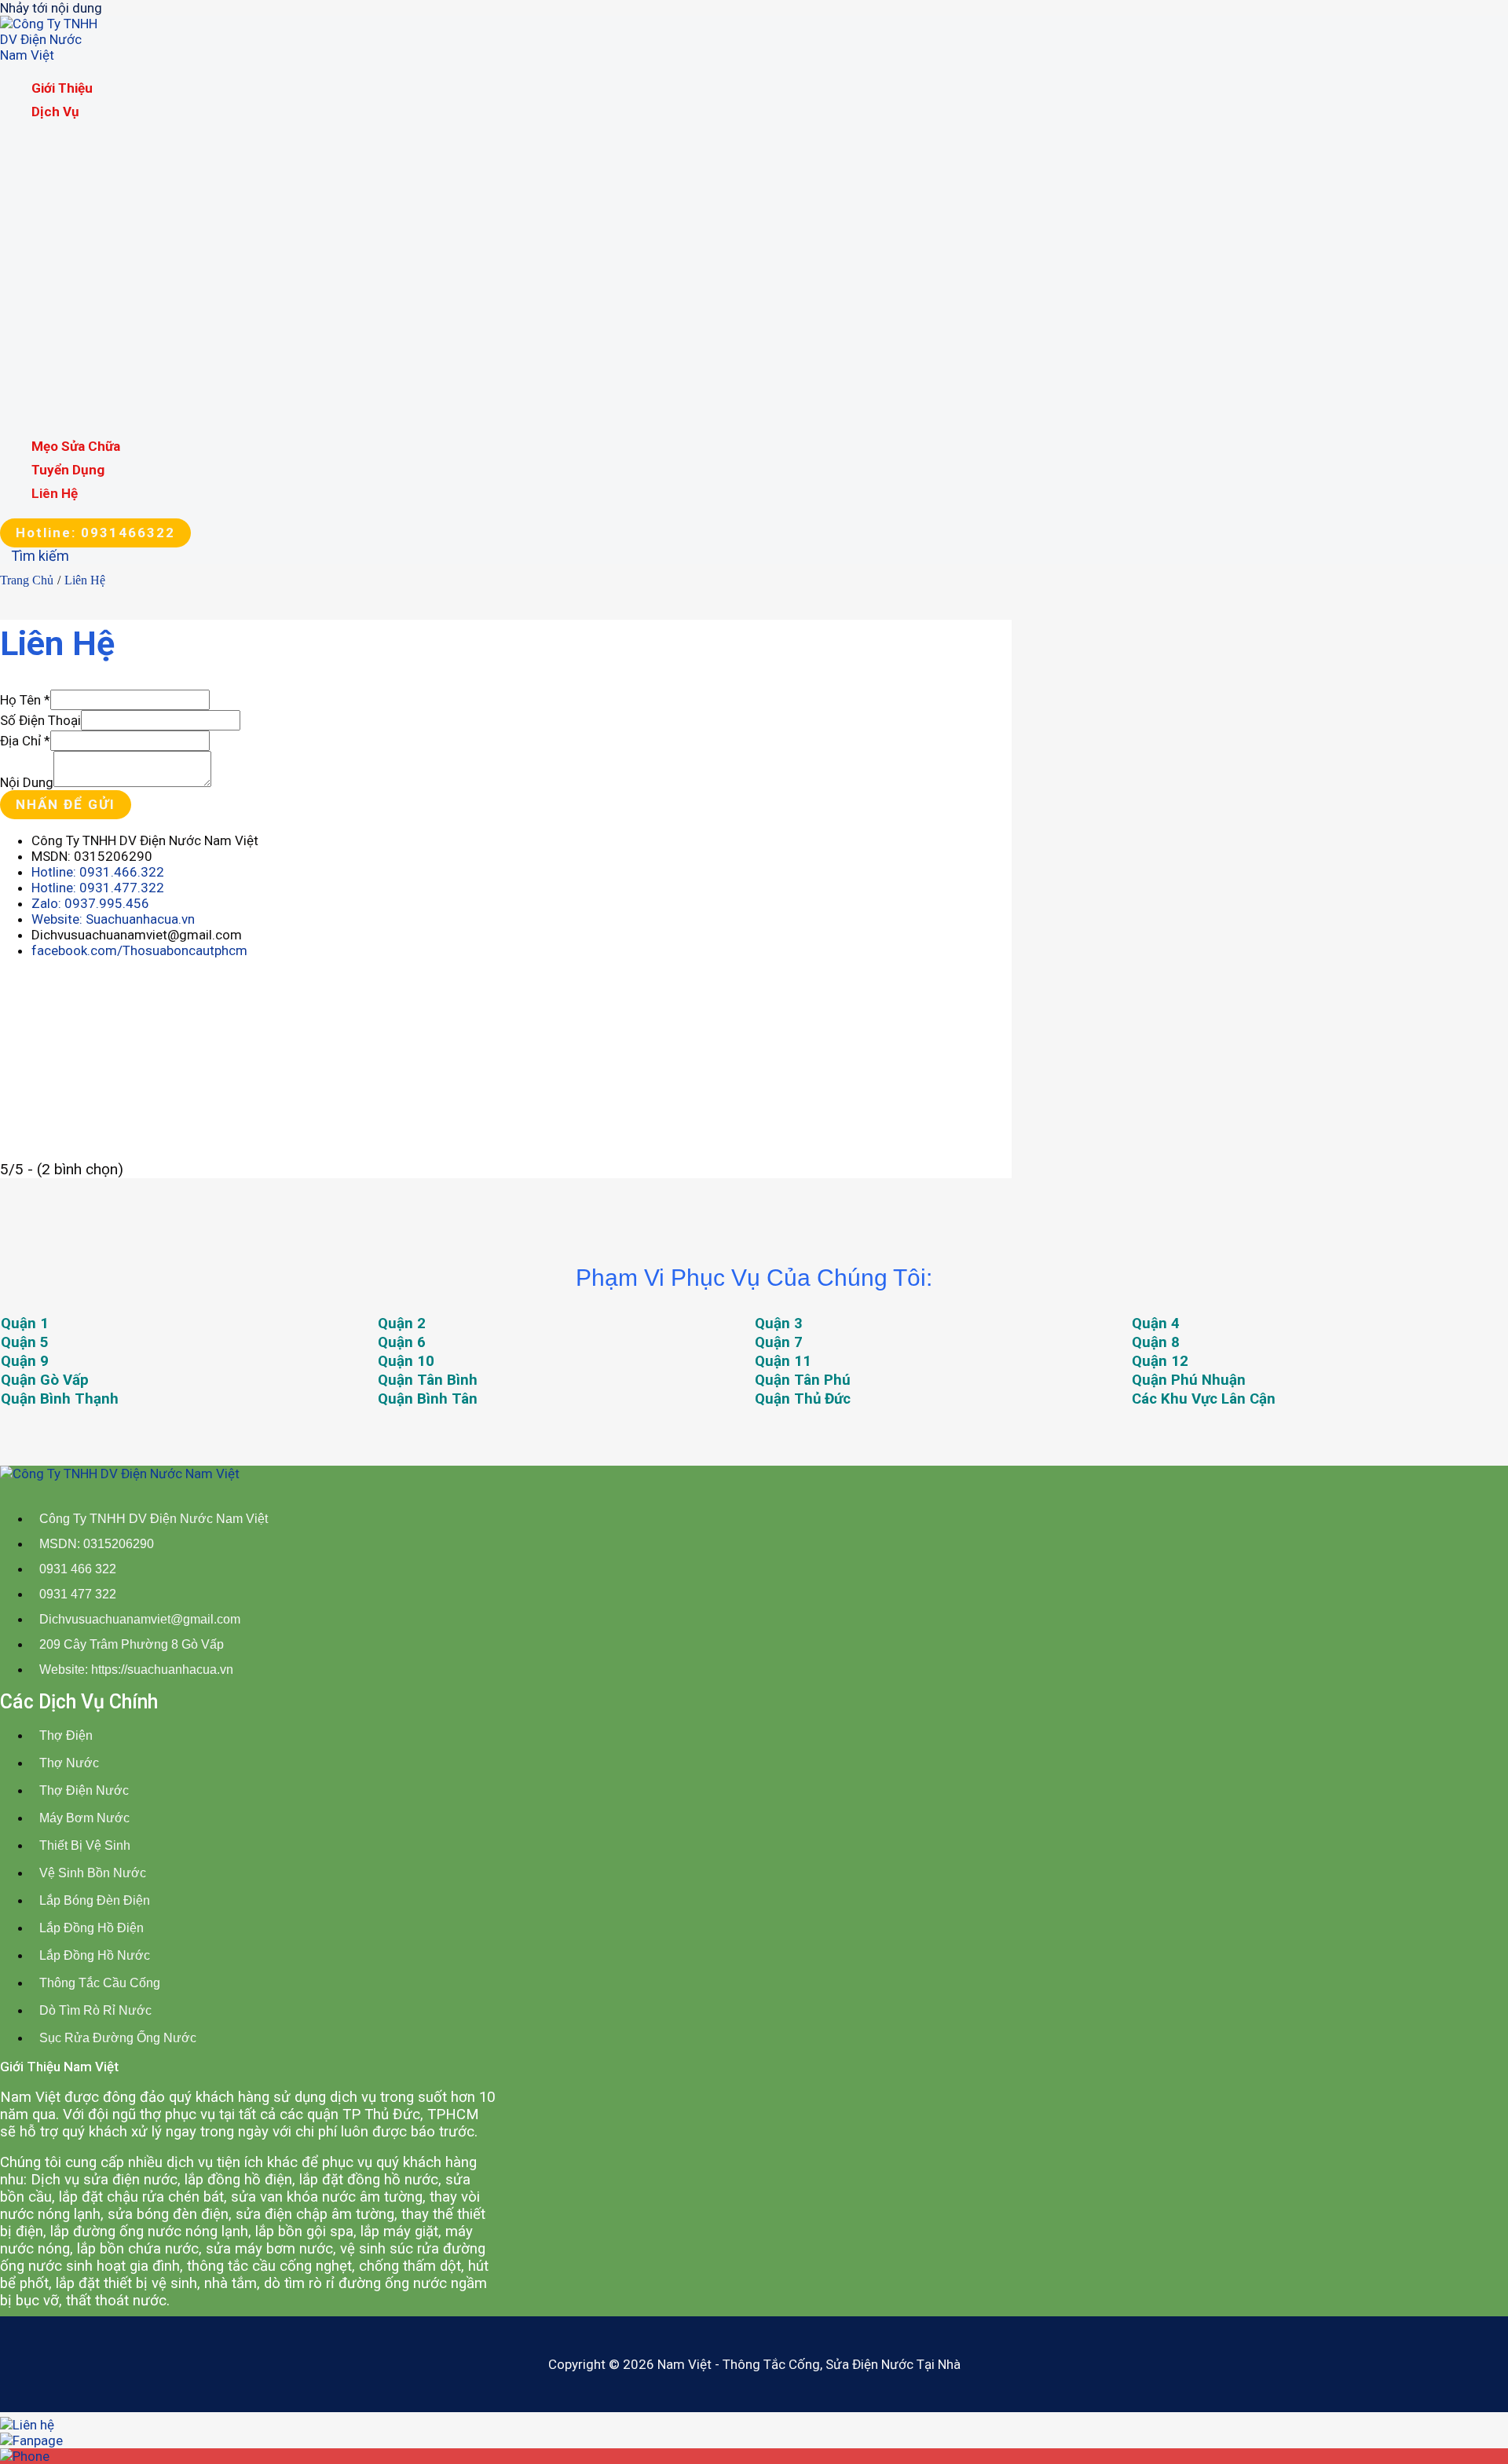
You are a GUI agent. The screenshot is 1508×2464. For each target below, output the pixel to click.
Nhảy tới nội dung (51, 8)
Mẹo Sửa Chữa (76, 446)
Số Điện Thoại (40, 720)
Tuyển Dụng (68, 470)
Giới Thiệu (62, 88)
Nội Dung (27, 782)
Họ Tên (25, 700)
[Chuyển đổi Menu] (129, 131)
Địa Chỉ (25, 741)
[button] (95, 533)
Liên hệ (55, 493)
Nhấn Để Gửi (66, 804)
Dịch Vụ (55, 112)
